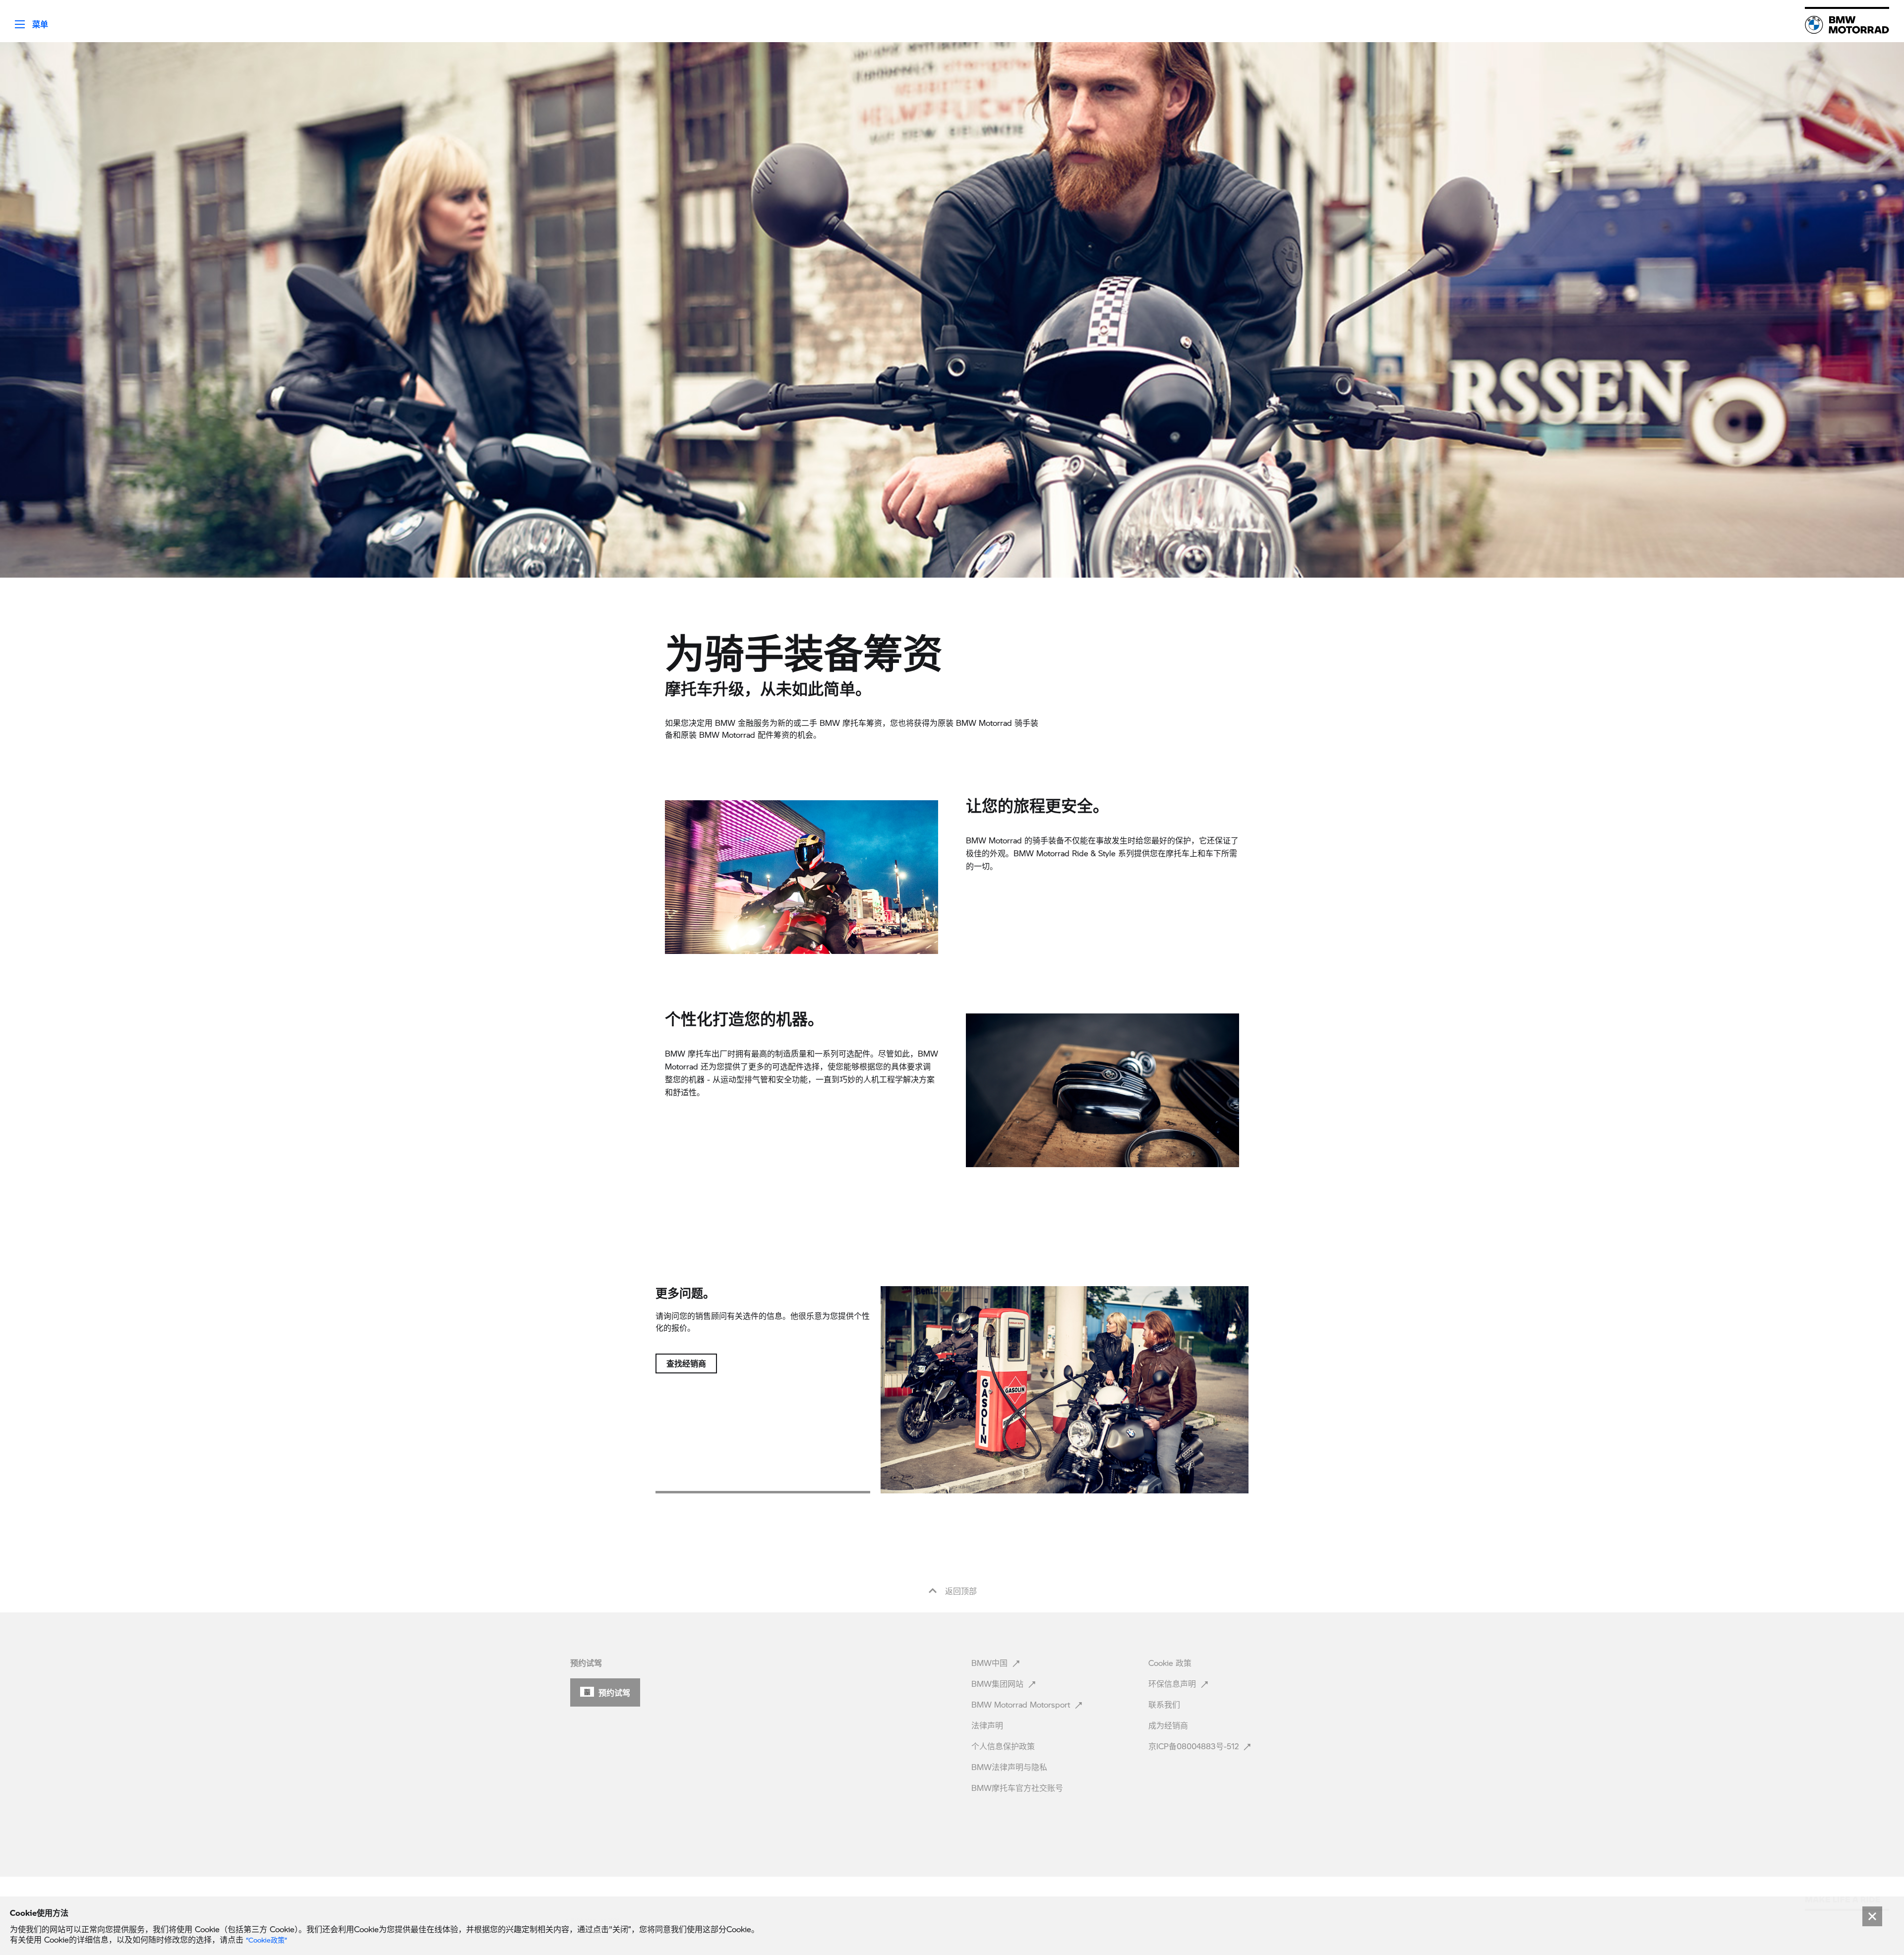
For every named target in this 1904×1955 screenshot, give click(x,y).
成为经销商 (1169, 1725)
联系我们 (1165, 1704)
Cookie (1170, 1663)
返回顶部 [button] (960, 1591)
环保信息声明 (1173, 1684)
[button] (24, 21)
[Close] (1872, 1916)
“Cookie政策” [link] (267, 1940)
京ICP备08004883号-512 (1195, 1746)
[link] (1847, 25)
